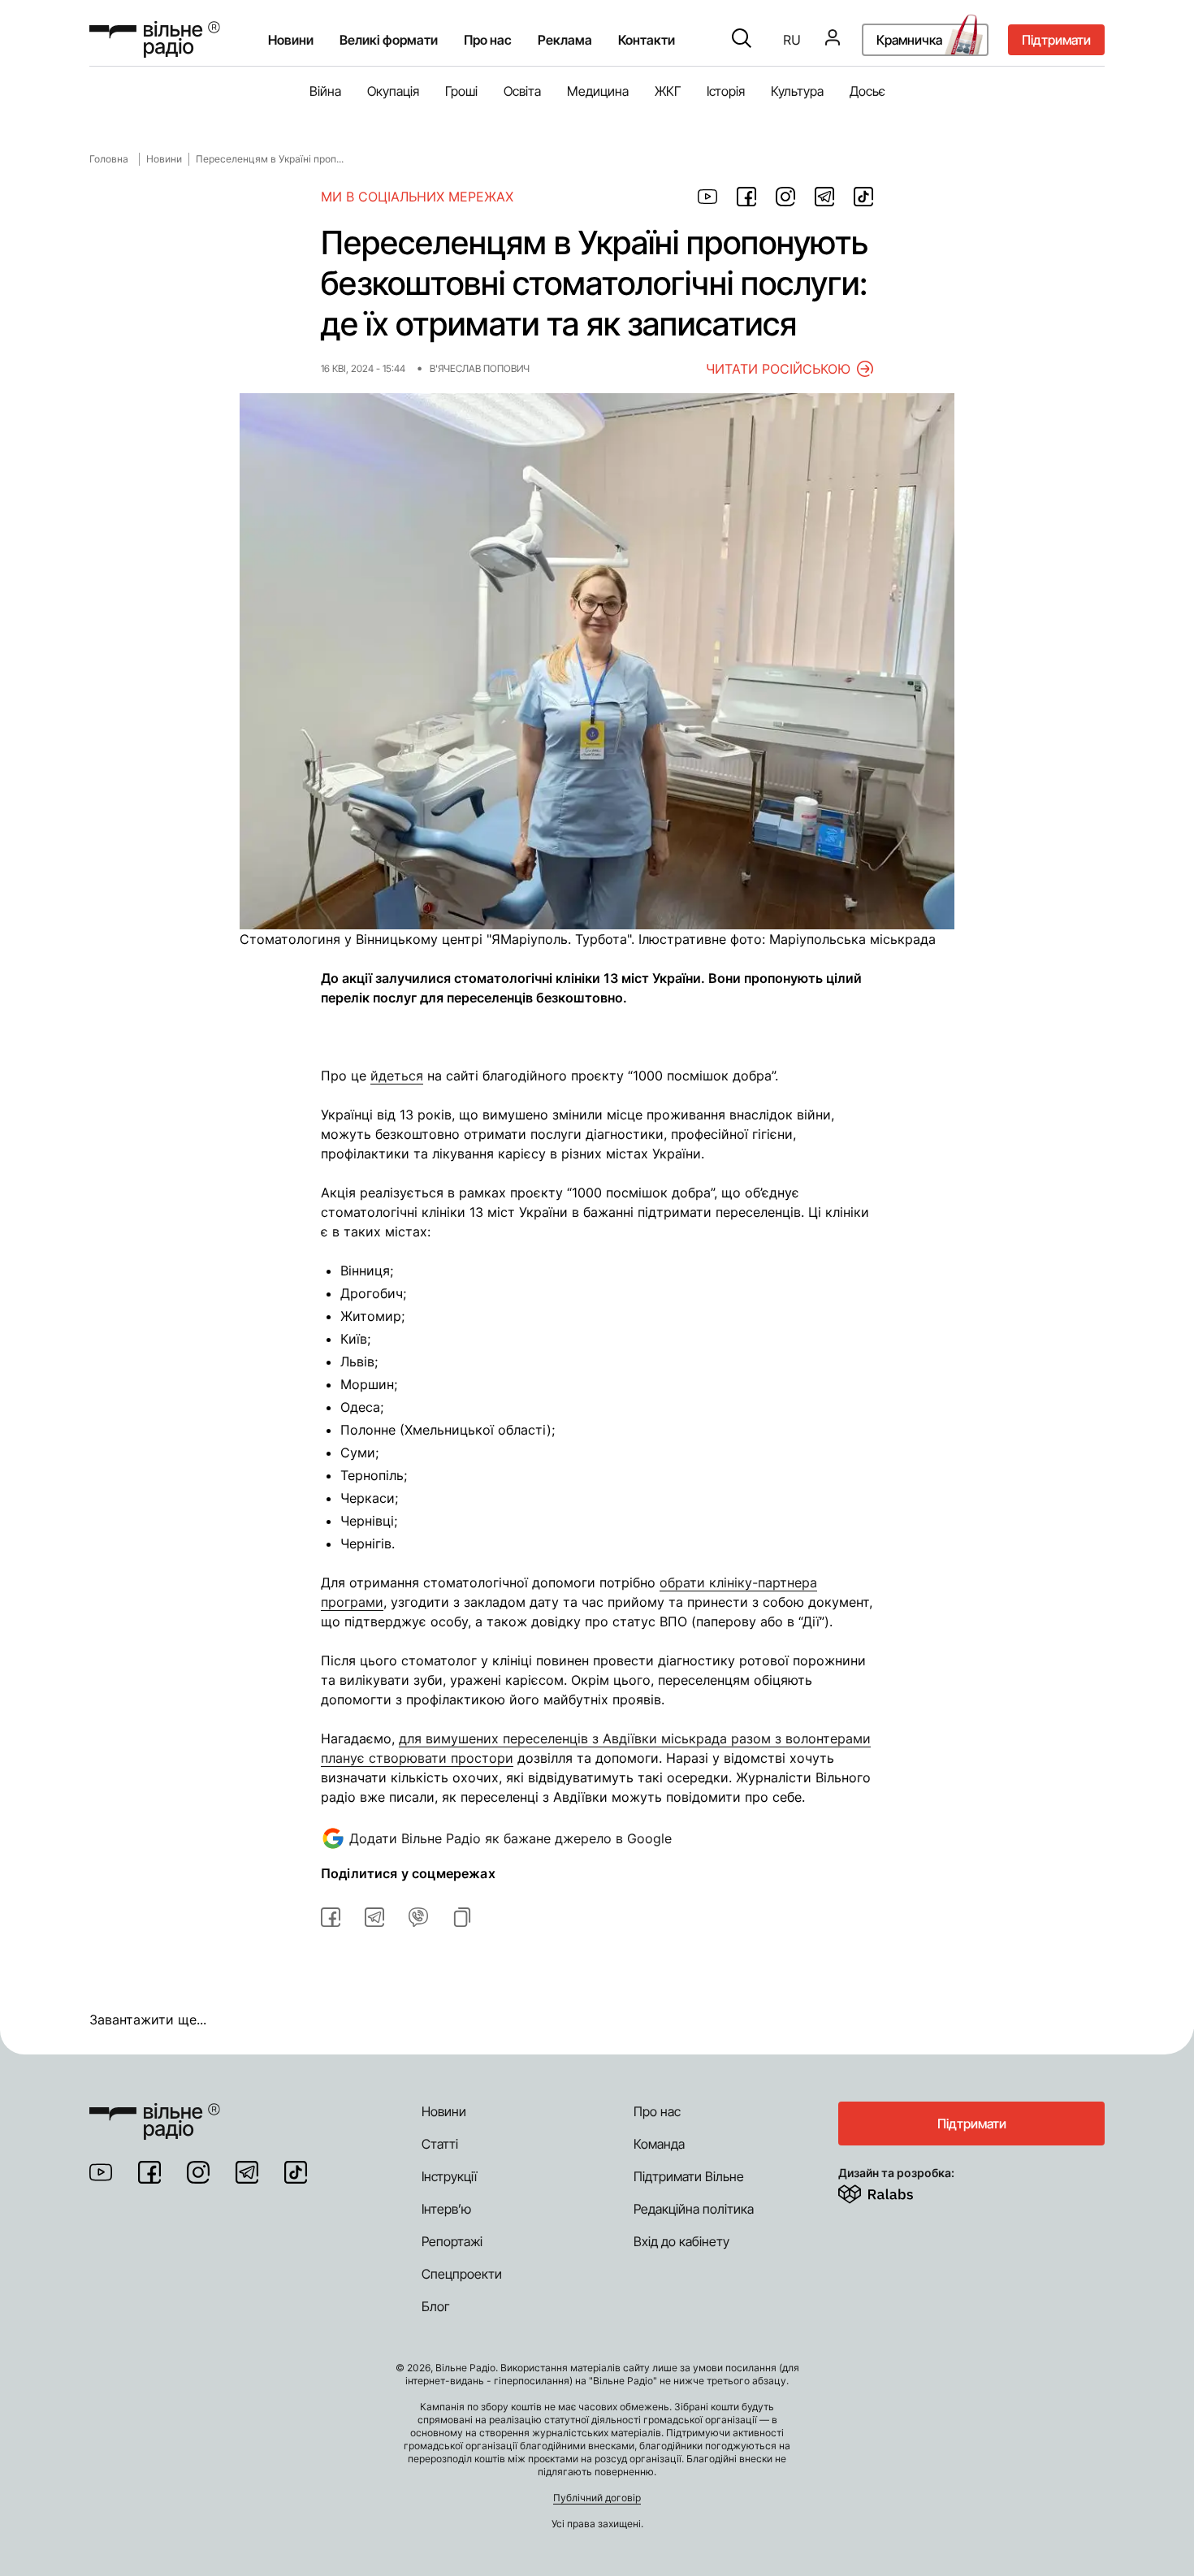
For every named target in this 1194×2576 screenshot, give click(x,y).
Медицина (598, 91)
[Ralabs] (895, 2191)
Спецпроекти (462, 2274)
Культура (797, 91)
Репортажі (452, 2241)
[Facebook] (149, 2172)
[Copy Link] (462, 1917)
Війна (325, 91)
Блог (436, 2306)
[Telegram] (247, 2172)
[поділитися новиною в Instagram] (785, 197)
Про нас (657, 2111)
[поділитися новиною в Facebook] (746, 197)
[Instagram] (198, 2172)
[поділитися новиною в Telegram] (824, 197)
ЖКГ (668, 91)
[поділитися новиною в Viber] (418, 1917)
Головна (109, 159)
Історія (726, 91)
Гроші (461, 91)
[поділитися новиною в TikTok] (863, 197)
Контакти (647, 40)
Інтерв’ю (446, 2209)
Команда (659, 2144)
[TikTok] (296, 2172)
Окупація (393, 91)
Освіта (522, 91)
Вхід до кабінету (681, 2241)
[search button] (742, 40)
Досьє (867, 91)
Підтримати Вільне (689, 2176)
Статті (440, 2144)
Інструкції (449, 2176)
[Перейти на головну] (155, 39)
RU (792, 40)
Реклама (565, 40)
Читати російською (778, 369)
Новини (291, 40)
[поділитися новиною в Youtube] (707, 197)
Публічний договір (597, 2498)
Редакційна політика (694, 2209)
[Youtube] (101, 2172)
